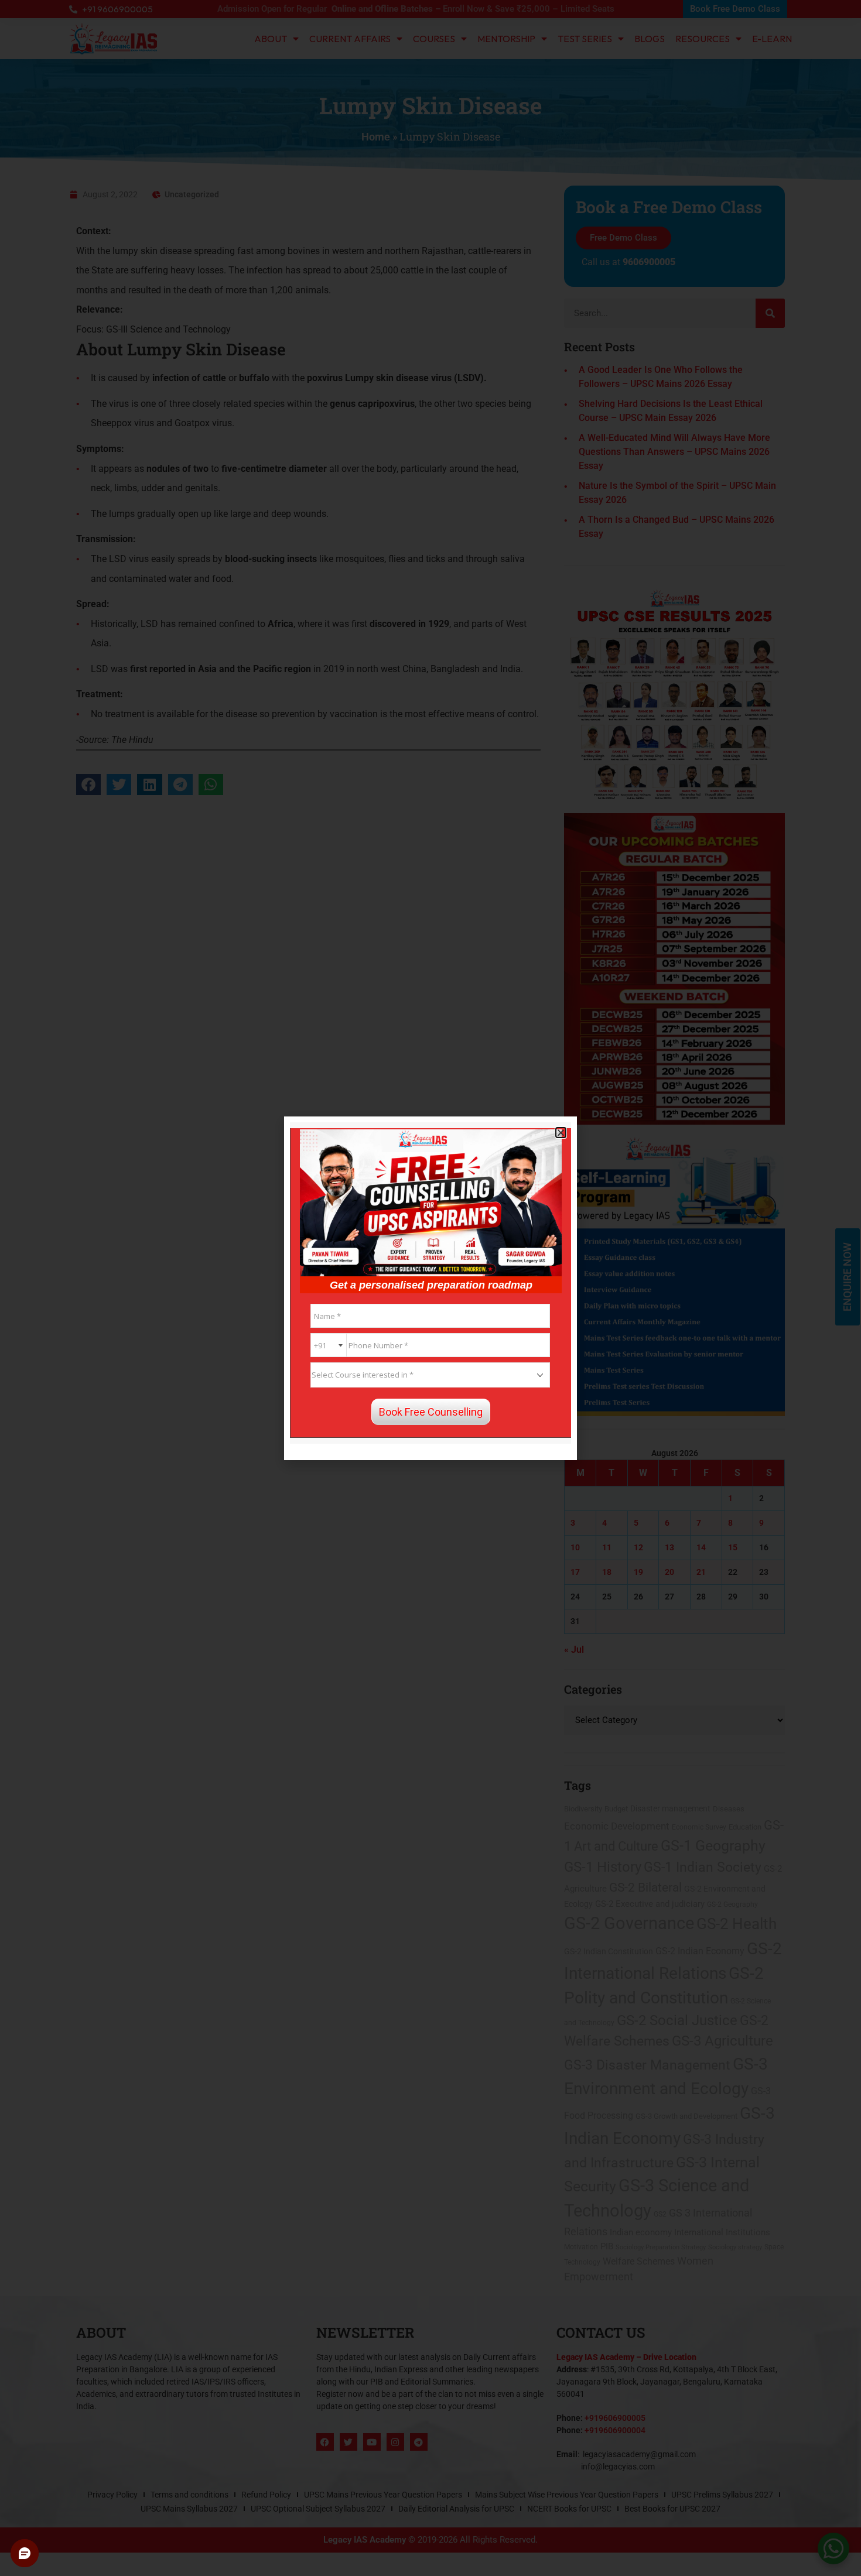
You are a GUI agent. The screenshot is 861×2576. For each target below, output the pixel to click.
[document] (430, 1288)
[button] (561, 1133)
